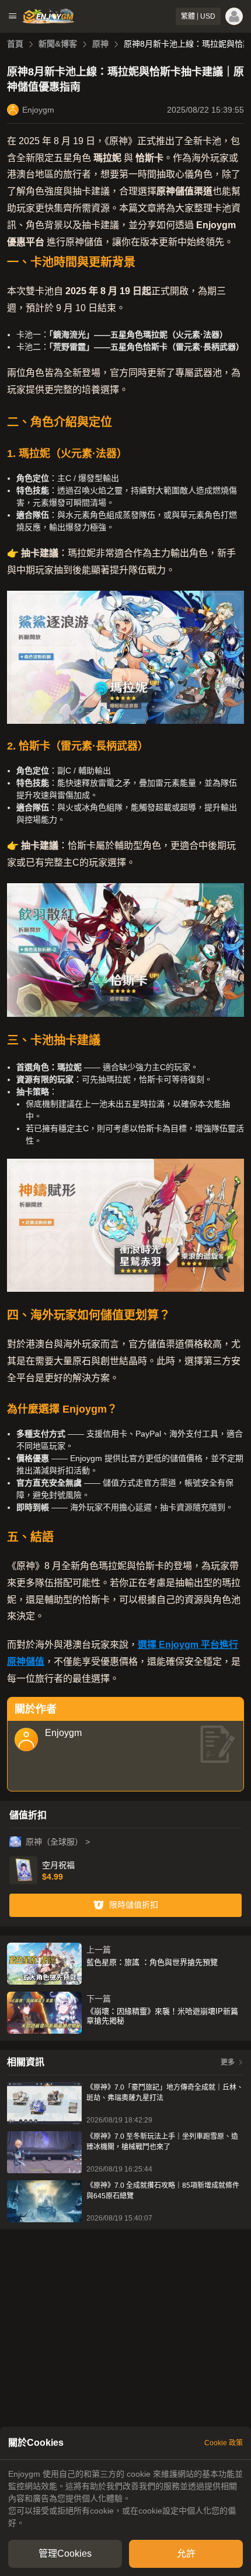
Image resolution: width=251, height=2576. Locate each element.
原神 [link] (100, 44)
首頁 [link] (15, 44)
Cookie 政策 (224, 2443)
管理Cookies (65, 2554)
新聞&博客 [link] (58, 44)
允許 (186, 2554)
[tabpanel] (125, 2499)
